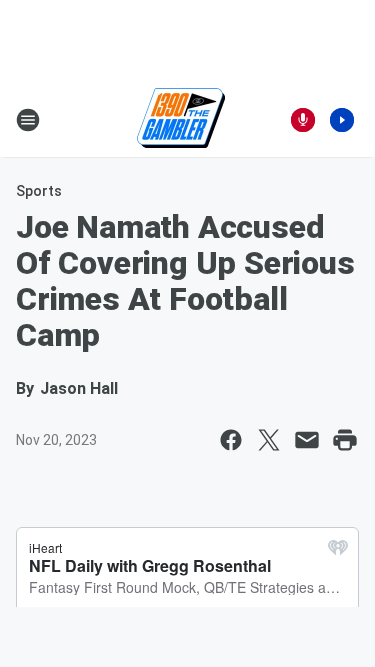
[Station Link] (181, 120)
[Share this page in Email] (307, 440)
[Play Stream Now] (342, 120)
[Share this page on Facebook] (231, 440)
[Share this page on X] (269, 440)
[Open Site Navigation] (28, 120)
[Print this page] (345, 440)
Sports (39, 191)
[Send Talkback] (303, 120)
